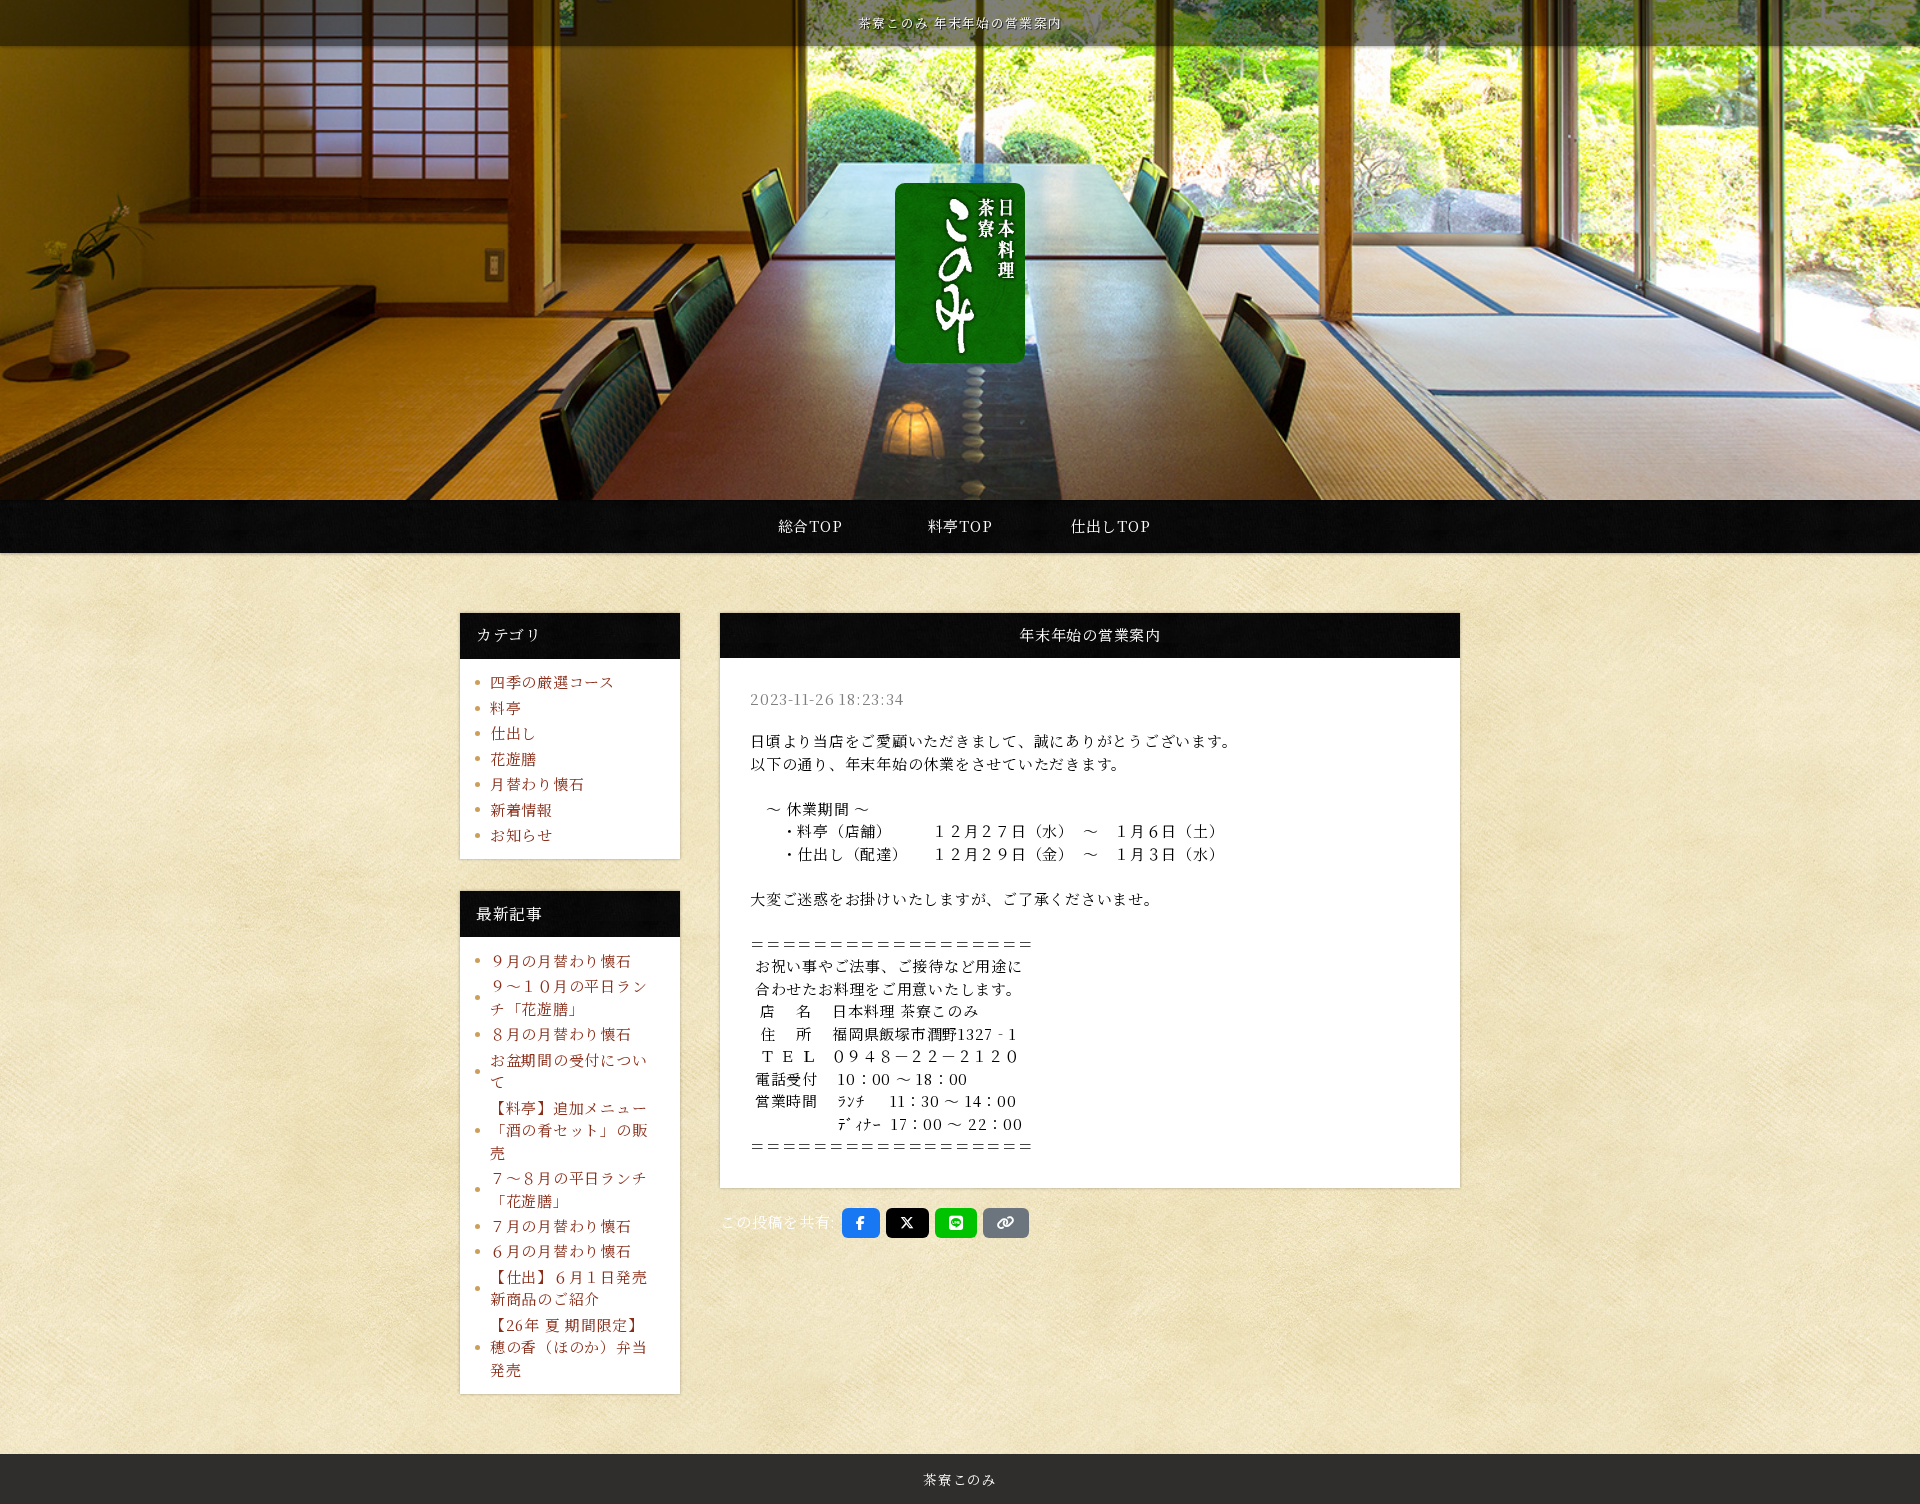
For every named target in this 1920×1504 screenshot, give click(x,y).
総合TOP (810, 525)
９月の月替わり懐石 (561, 960)
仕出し (513, 732)
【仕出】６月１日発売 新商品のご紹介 (576, 1288)
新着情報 (521, 809)
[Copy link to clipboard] (1006, 1223)
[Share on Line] (956, 1223)
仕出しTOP (1110, 525)
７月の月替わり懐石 (561, 1225)
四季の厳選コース (552, 681)
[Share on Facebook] (861, 1223)
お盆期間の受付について (569, 1071)
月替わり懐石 (537, 783)
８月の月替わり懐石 (561, 1033)
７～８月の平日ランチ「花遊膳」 (569, 1189)
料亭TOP (960, 525)
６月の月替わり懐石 (561, 1250)
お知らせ (521, 834)
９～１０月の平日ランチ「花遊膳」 (569, 997)
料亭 (506, 707)
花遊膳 (513, 758)
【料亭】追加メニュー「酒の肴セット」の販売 (569, 1130)
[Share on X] (907, 1223)
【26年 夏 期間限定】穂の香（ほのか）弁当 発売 (569, 1347)
